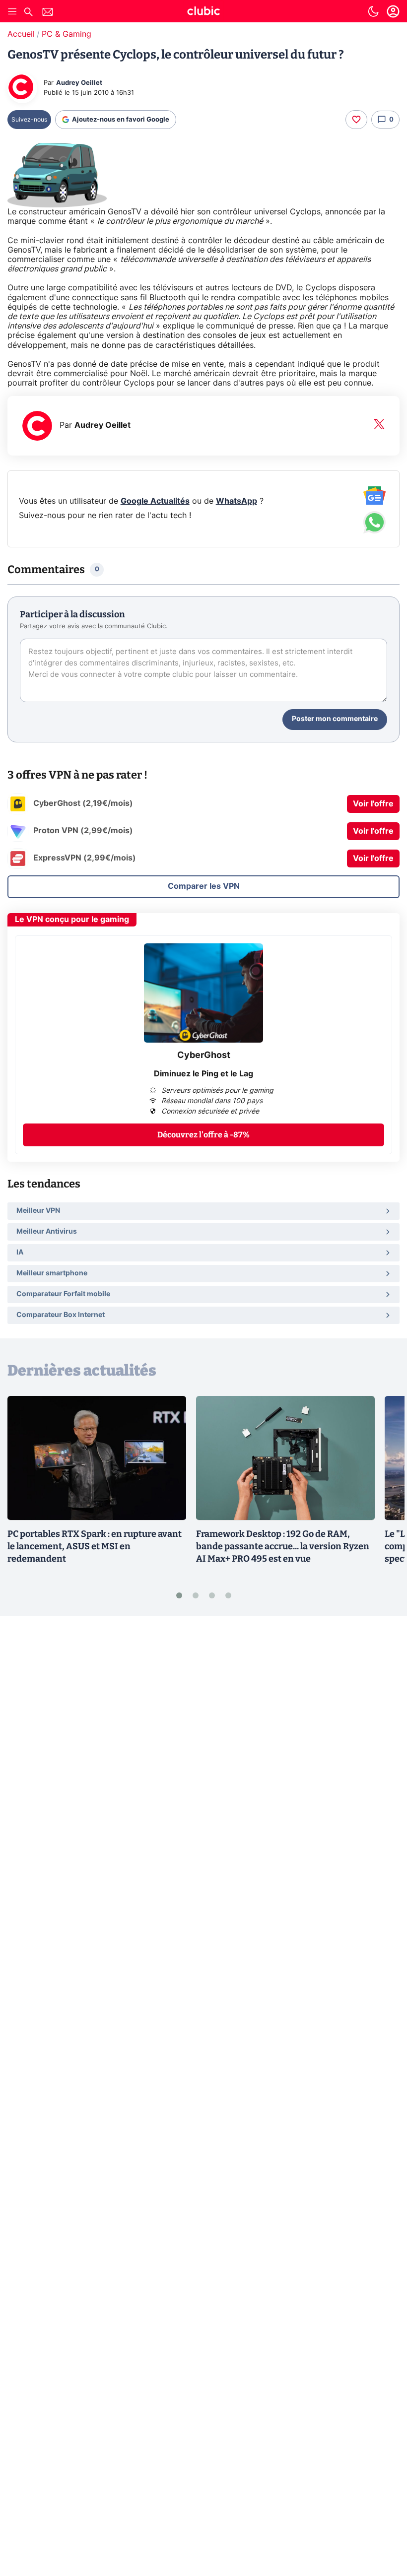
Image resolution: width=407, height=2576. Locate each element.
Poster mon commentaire (335, 719)
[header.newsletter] (48, 13)
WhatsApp (237, 501)
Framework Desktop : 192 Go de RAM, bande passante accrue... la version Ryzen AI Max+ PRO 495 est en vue (283, 1546)
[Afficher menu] (12, 11)
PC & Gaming (67, 34)
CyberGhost (204, 1056)
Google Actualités (155, 501)
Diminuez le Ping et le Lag (203, 1074)
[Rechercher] (28, 13)
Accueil (21, 34)
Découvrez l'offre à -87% (203, 1135)
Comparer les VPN (204, 886)
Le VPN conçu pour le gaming (72, 920)
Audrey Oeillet (79, 83)
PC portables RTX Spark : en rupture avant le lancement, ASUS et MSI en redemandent (95, 1546)
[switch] (373, 11)
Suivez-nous (29, 120)
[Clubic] (203, 12)
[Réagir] (356, 120)
